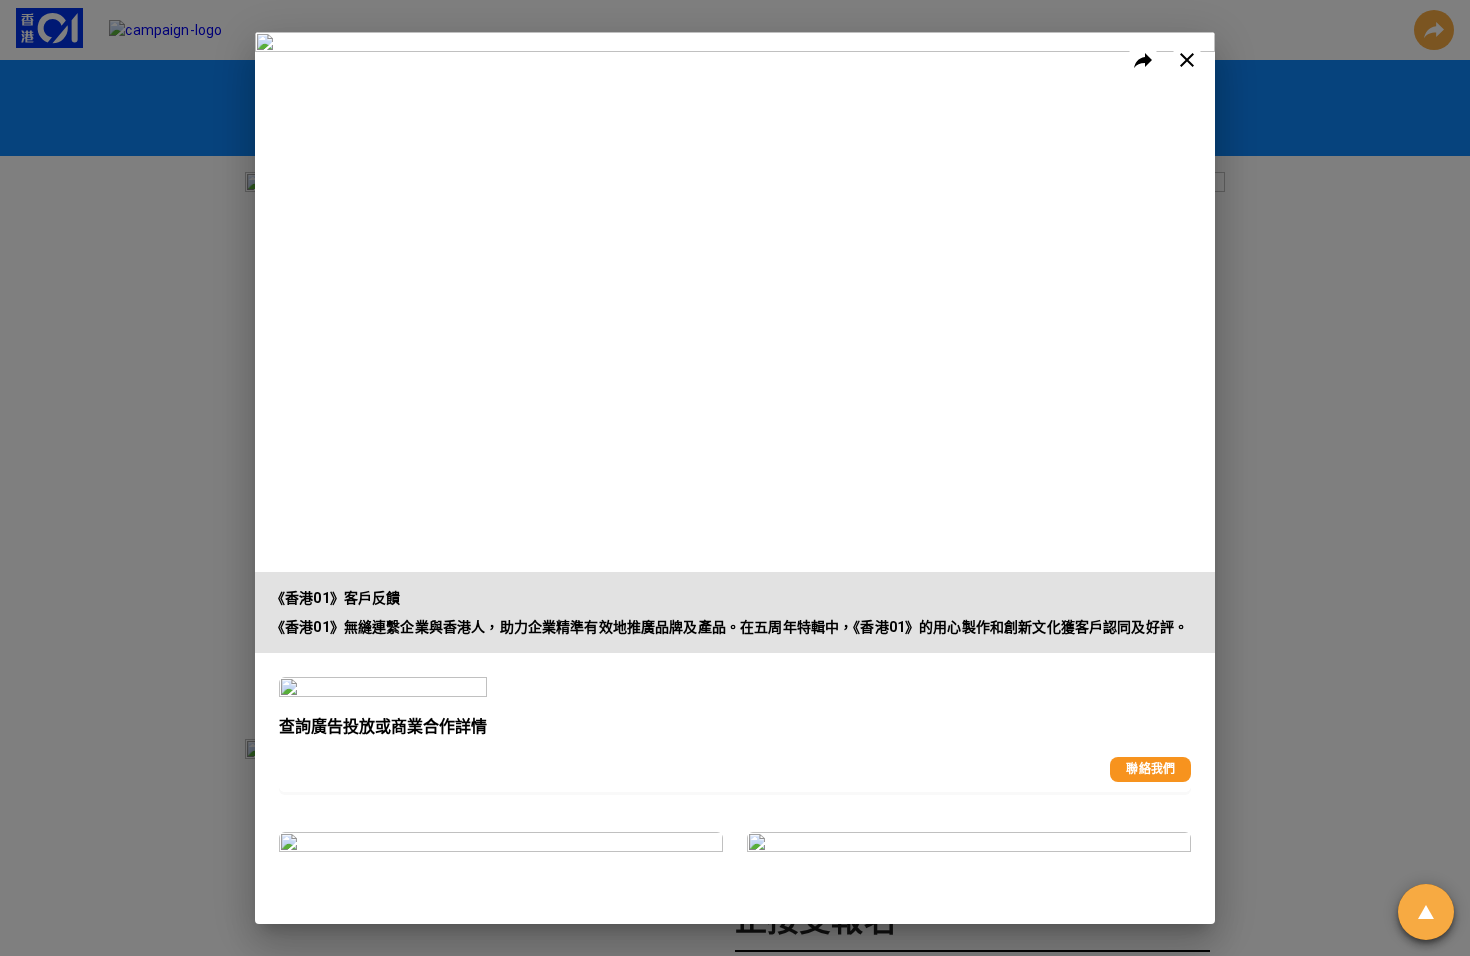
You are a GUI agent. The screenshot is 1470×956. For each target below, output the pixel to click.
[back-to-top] (1426, 912)
